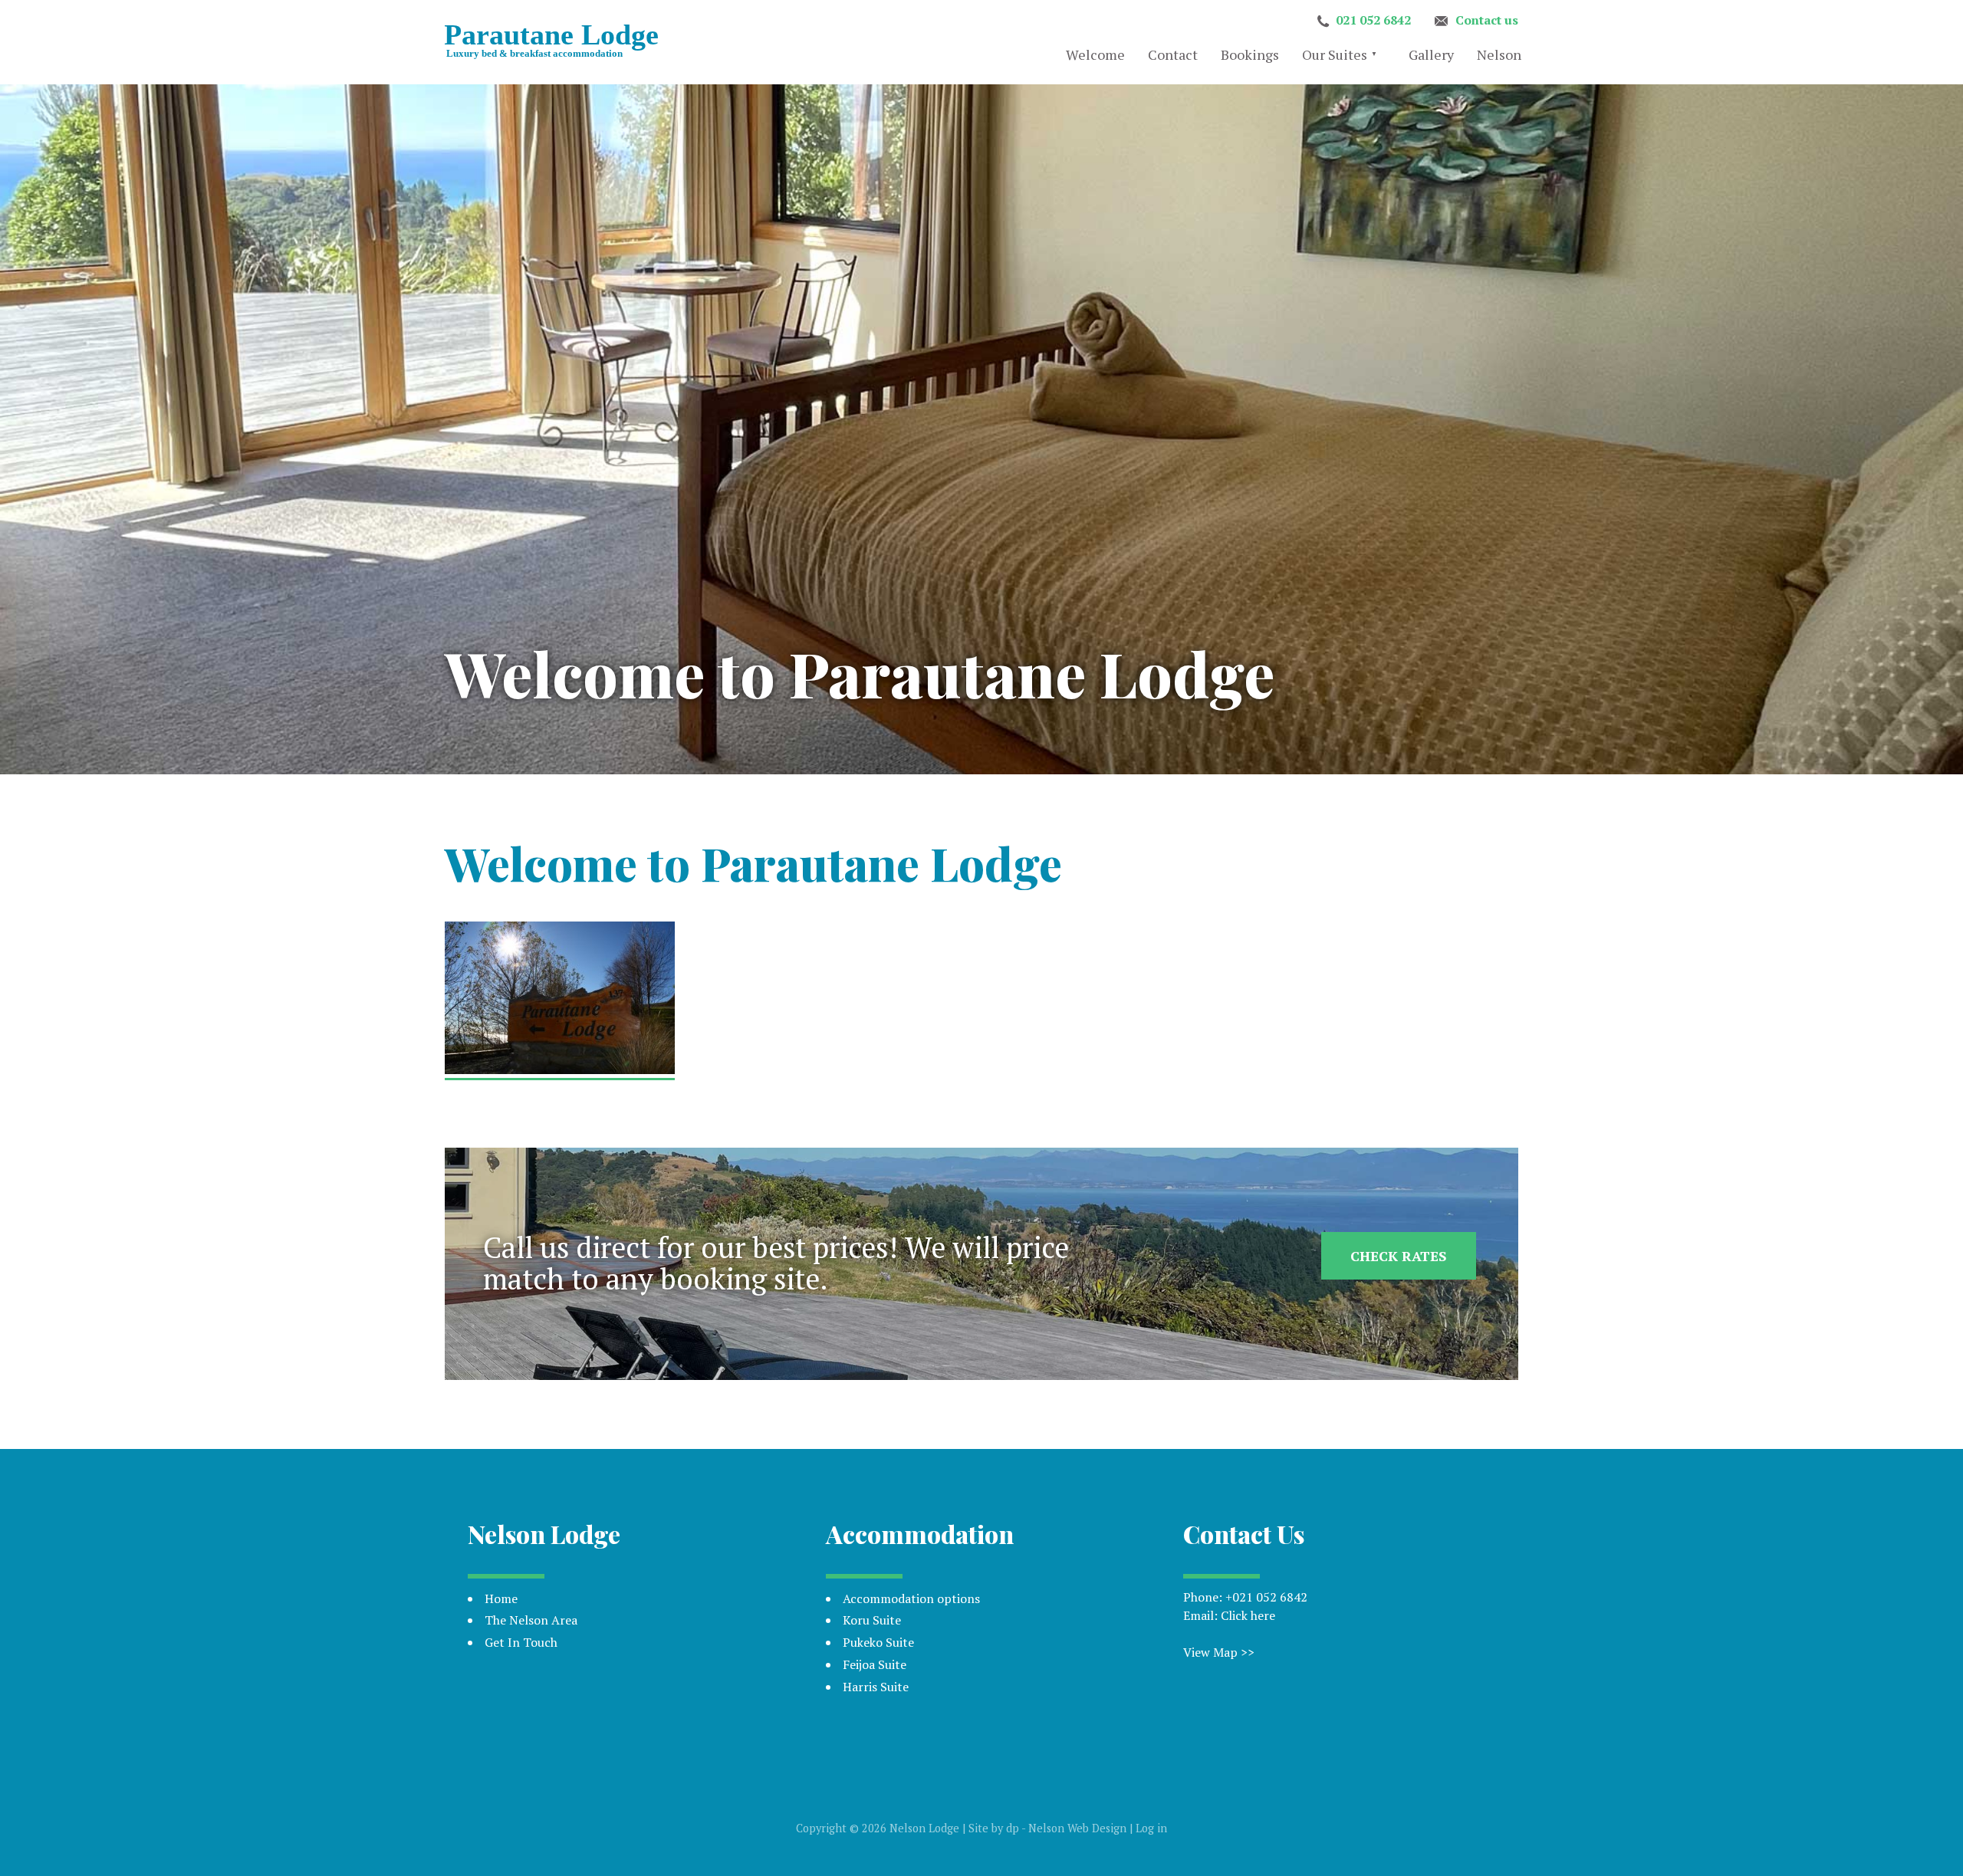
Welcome (1095, 54)
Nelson (1499, 54)
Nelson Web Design (1077, 1828)
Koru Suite (872, 1620)
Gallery (1431, 54)
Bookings (1250, 54)
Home (501, 1598)
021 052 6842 (1373, 20)
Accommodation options (911, 1598)
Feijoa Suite (875, 1664)
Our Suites (1335, 54)
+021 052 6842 (1266, 1597)
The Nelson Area (531, 1620)
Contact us (1487, 20)
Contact (1173, 54)
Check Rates (1399, 1256)
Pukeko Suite (878, 1642)
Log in (1151, 1828)
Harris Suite (876, 1687)
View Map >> (1219, 1652)
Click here (1248, 1615)
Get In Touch (521, 1642)
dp (1013, 1828)
